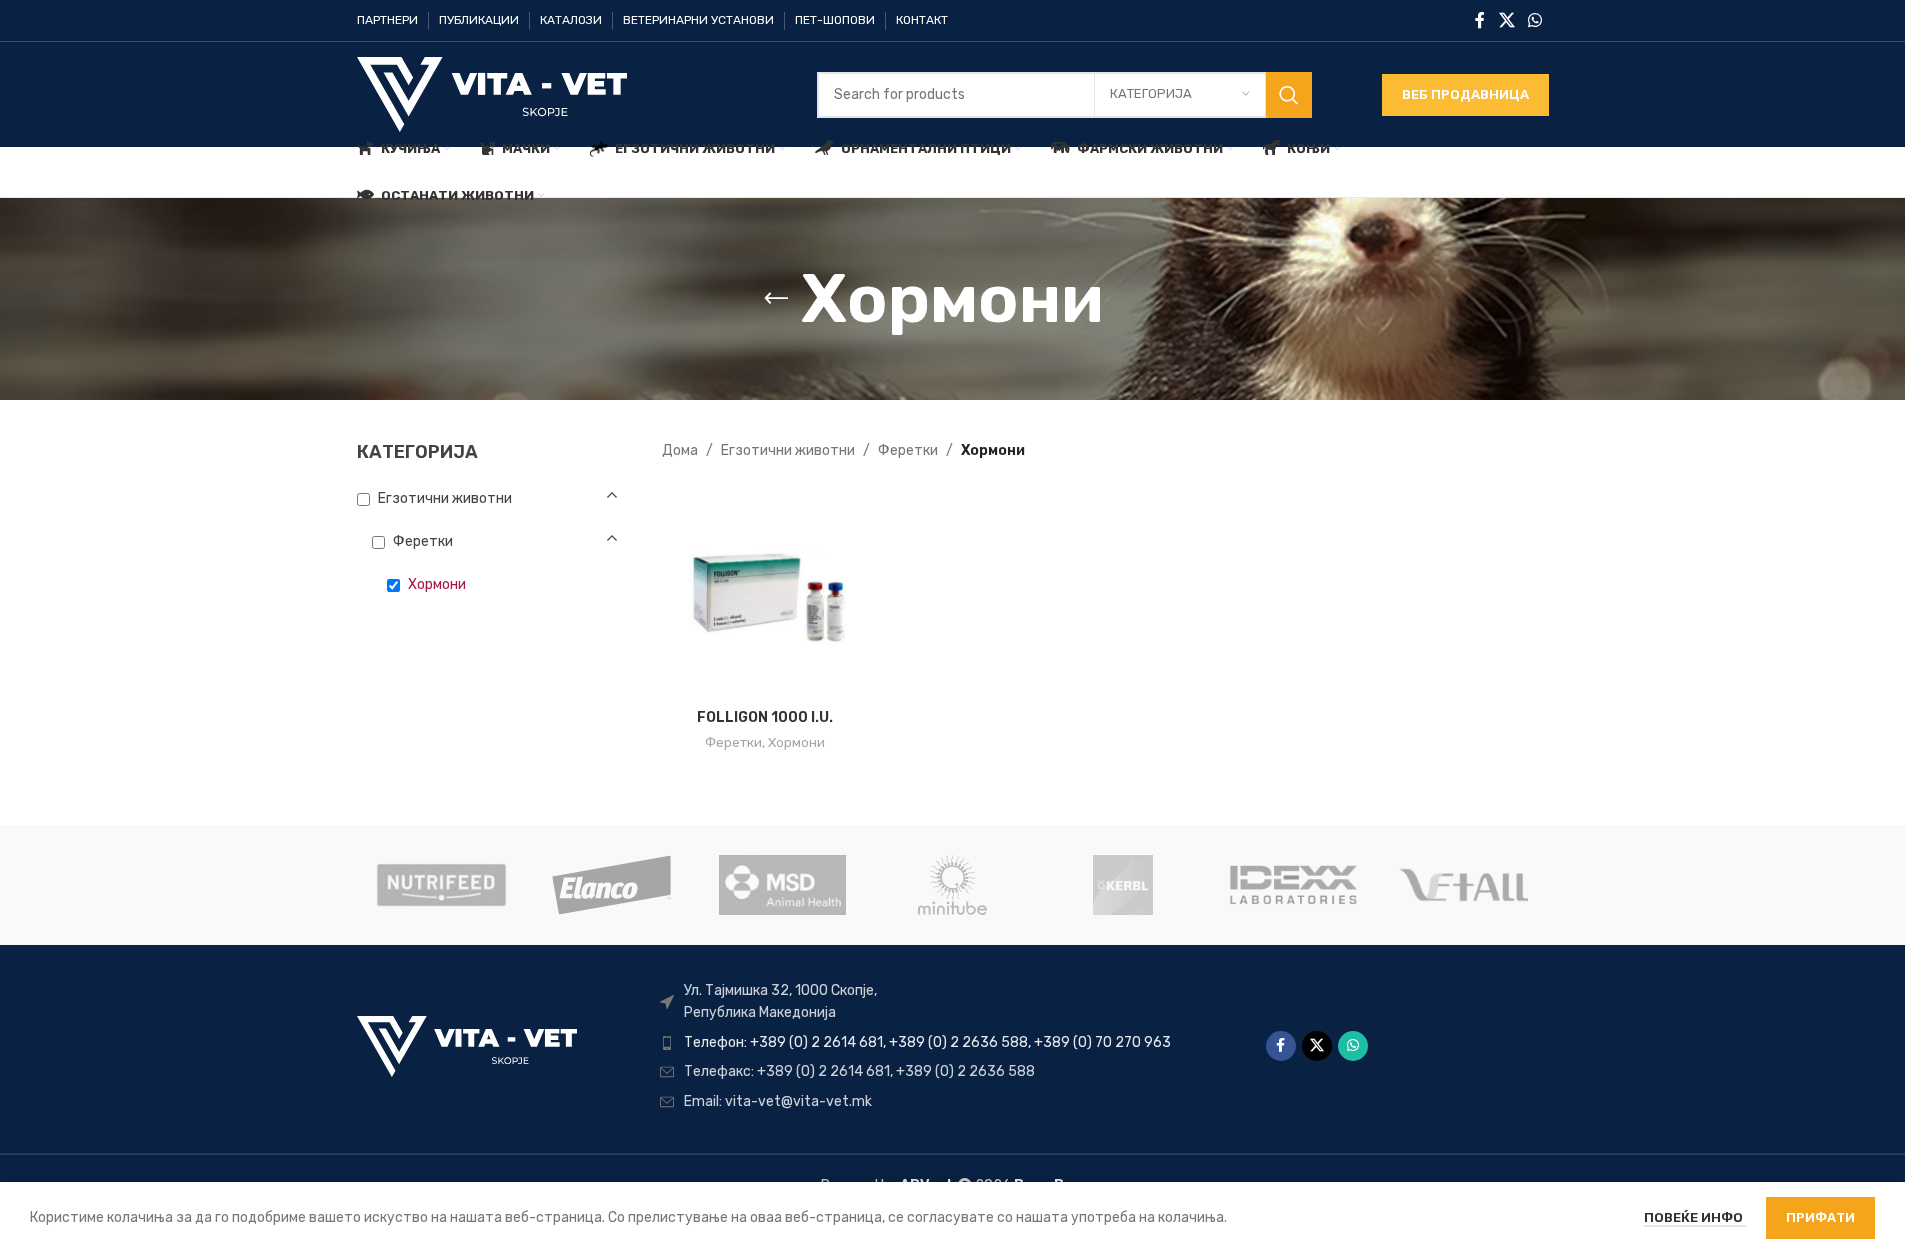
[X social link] (1506, 20)
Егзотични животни (788, 450)
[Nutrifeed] (441, 885)
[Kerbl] (1123, 885)
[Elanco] (612, 885)
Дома (680, 450)
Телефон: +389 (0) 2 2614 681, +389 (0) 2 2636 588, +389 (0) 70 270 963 (927, 1042)
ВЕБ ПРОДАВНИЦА (1465, 94)
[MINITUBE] (952, 885)
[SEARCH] (1289, 95)
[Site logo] (492, 93)
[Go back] (776, 299)
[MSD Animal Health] (782, 885)
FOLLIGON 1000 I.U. (765, 717)
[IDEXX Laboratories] (1293, 885)
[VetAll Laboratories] (1463, 885)
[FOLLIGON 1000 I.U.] (765, 595)
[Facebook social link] (1480, 20)
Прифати (1820, 1217)
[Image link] (467, 1045)
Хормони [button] (437, 584)
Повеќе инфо (1695, 1217)
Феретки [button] (423, 541)
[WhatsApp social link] (1534, 20)
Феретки (908, 450)
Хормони (796, 742)
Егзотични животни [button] (445, 498)
